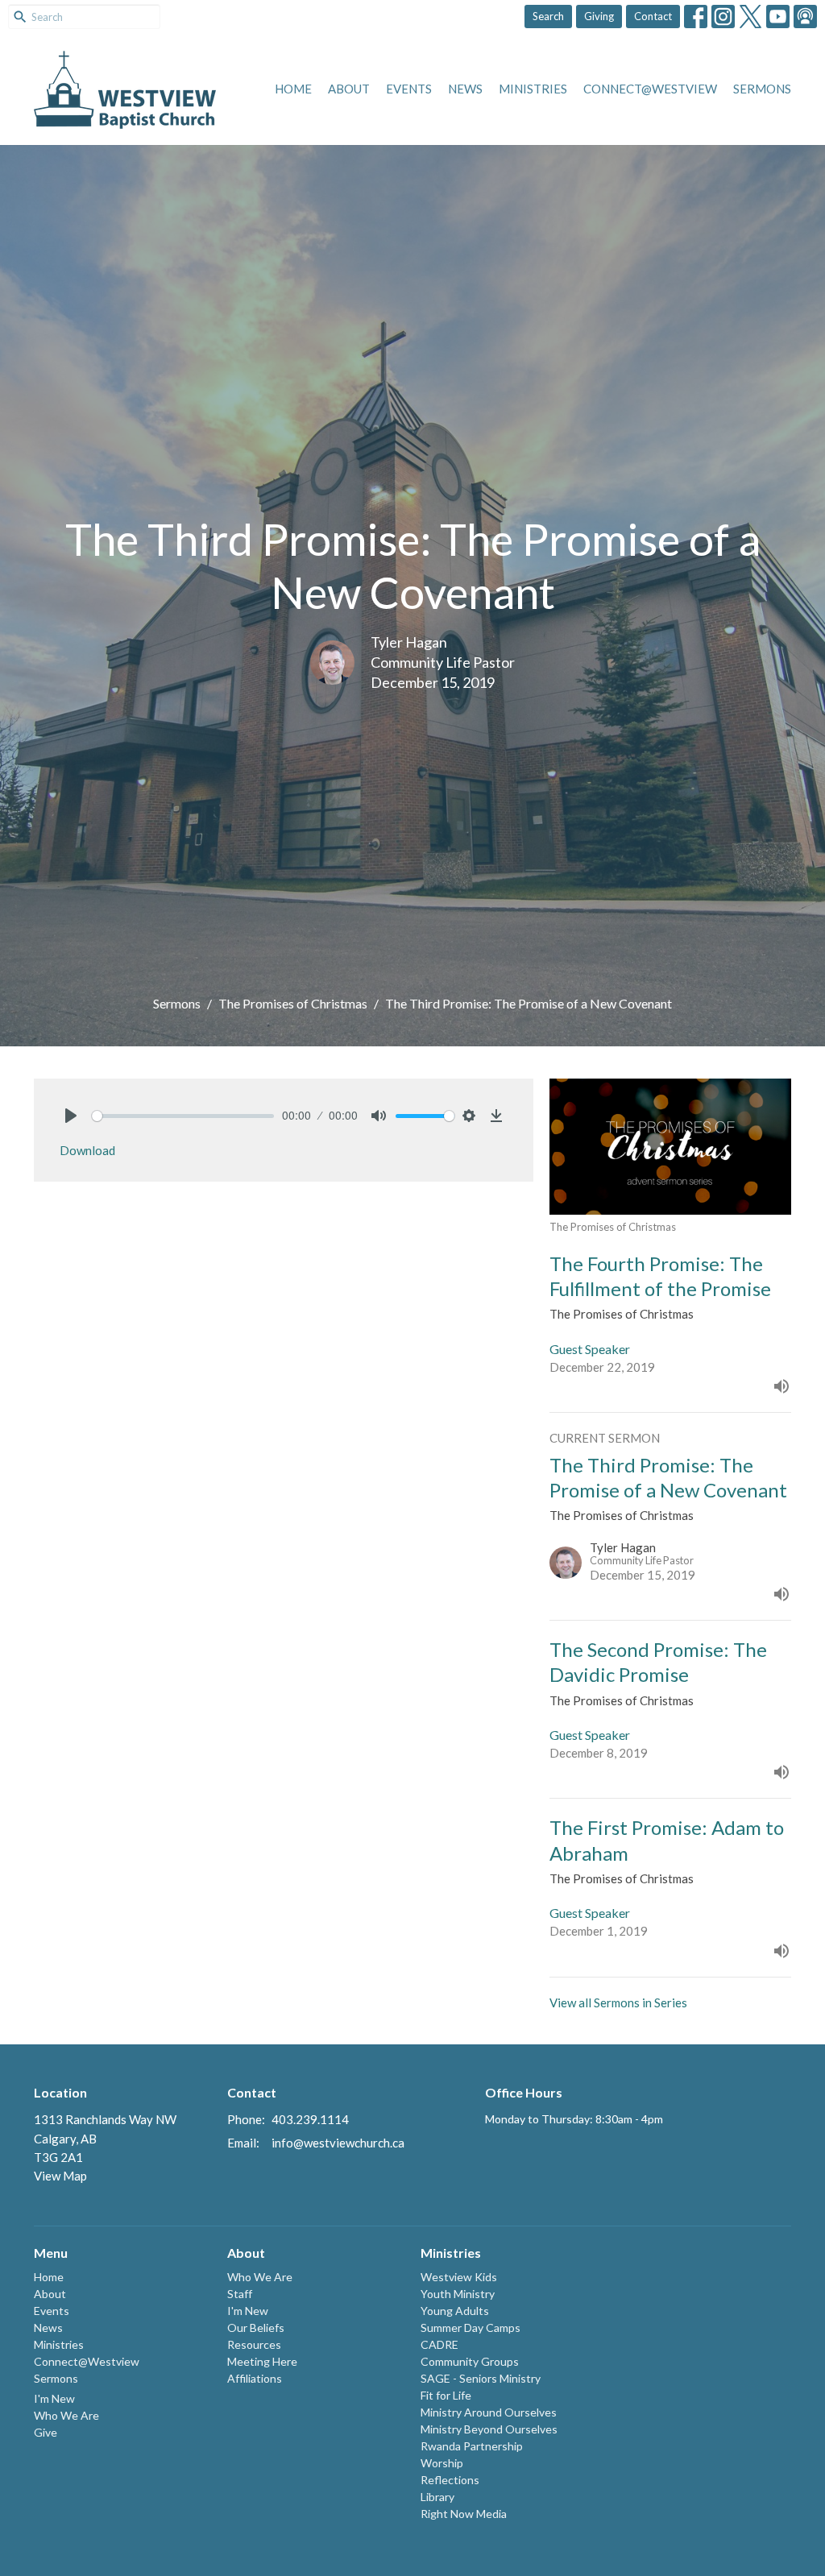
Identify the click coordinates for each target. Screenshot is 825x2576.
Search (548, 16)
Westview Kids (459, 2277)
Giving (599, 16)
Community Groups (470, 2361)
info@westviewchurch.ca (338, 2143)
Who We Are (66, 2415)
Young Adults (455, 2311)
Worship (442, 2463)
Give (46, 2432)
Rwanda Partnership (472, 2446)
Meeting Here (262, 2361)
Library (437, 2497)
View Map (60, 2176)
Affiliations (255, 2378)
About (349, 89)
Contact (653, 16)
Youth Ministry (458, 2294)
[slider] (183, 1116)
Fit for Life (446, 2395)
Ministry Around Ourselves (489, 2412)
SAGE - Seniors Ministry (481, 2378)
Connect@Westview (650, 89)
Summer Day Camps (471, 2328)
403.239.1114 (310, 2119)
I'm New (54, 2398)
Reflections (450, 2480)
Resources (254, 2344)
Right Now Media (464, 2514)
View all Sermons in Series (618, 2002)
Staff (240, 2294)
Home (293, 89)
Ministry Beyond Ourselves (489, 2429)
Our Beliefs (256, 2328)
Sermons (762, 89)
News (465, 89)
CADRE (439, 2344)
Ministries (533, 89)
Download (87, 1150)
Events (409, 89)
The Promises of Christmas (293, 1003)
